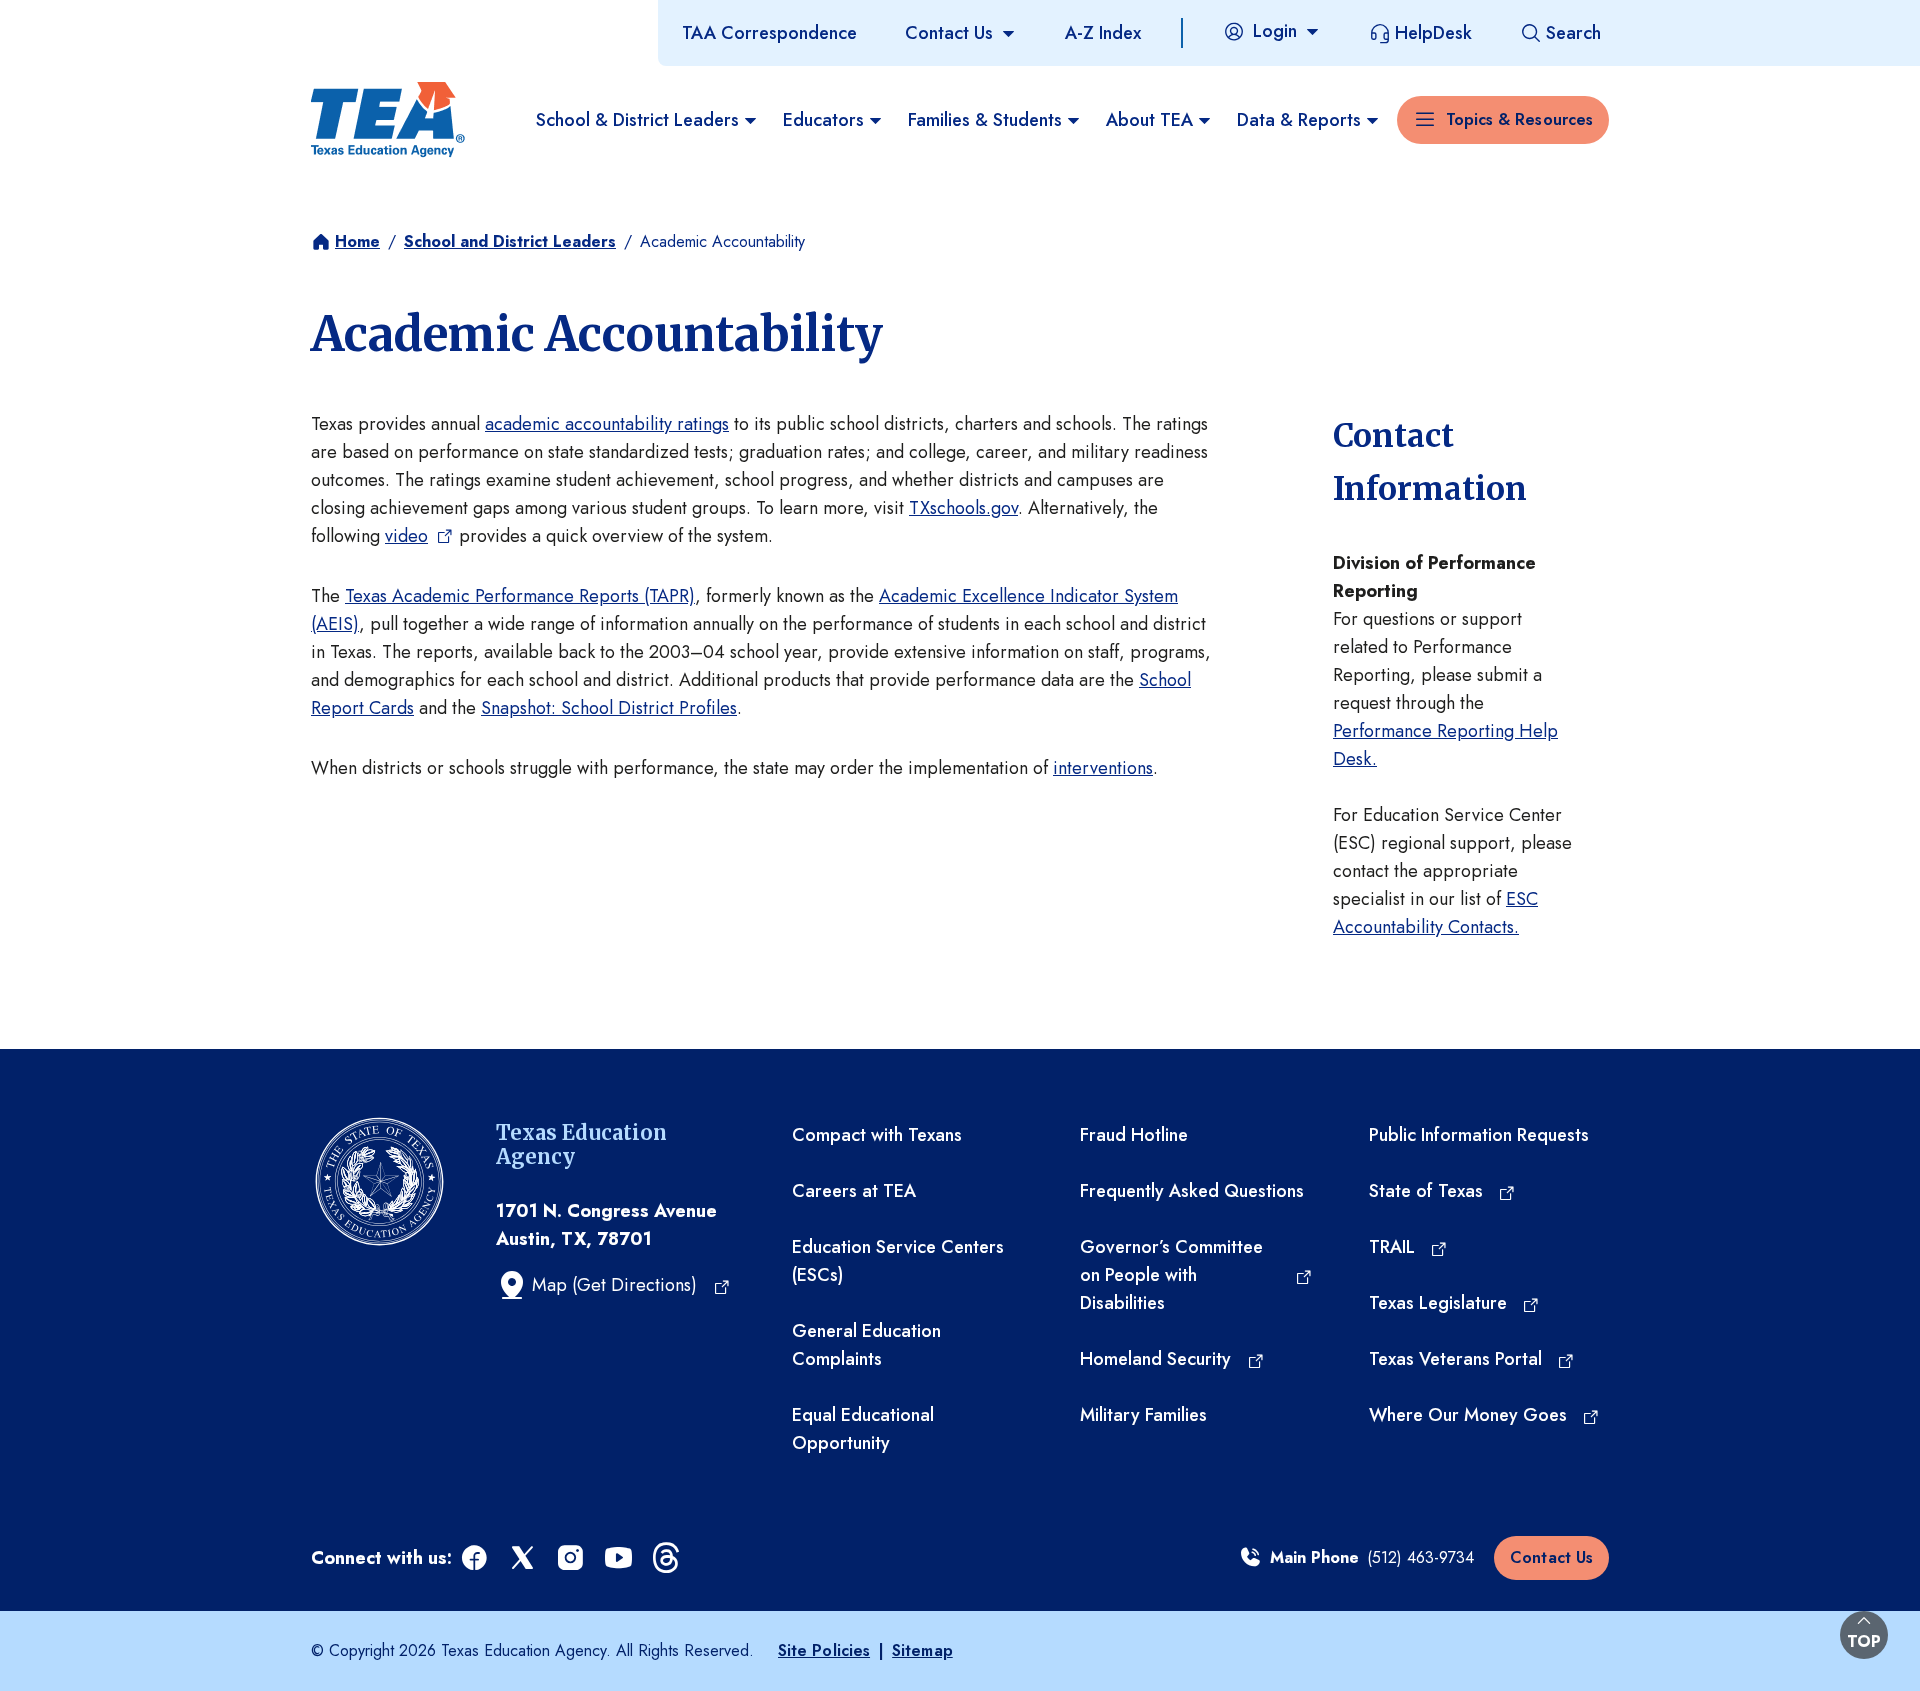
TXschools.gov (963, 508)
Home (357, 241)
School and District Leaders (510, 241)
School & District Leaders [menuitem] (637, 120)
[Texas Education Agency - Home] (388, 120)
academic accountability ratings (607, 424)
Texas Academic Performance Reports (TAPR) (520, 596)
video (406, 536)
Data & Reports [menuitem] (1299, 120)
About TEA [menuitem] (1149, 120)
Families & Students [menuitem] (985, 120)
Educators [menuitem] (823, 120)
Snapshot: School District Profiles (609, 708)
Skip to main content (83, 19)
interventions (1103, 768)
